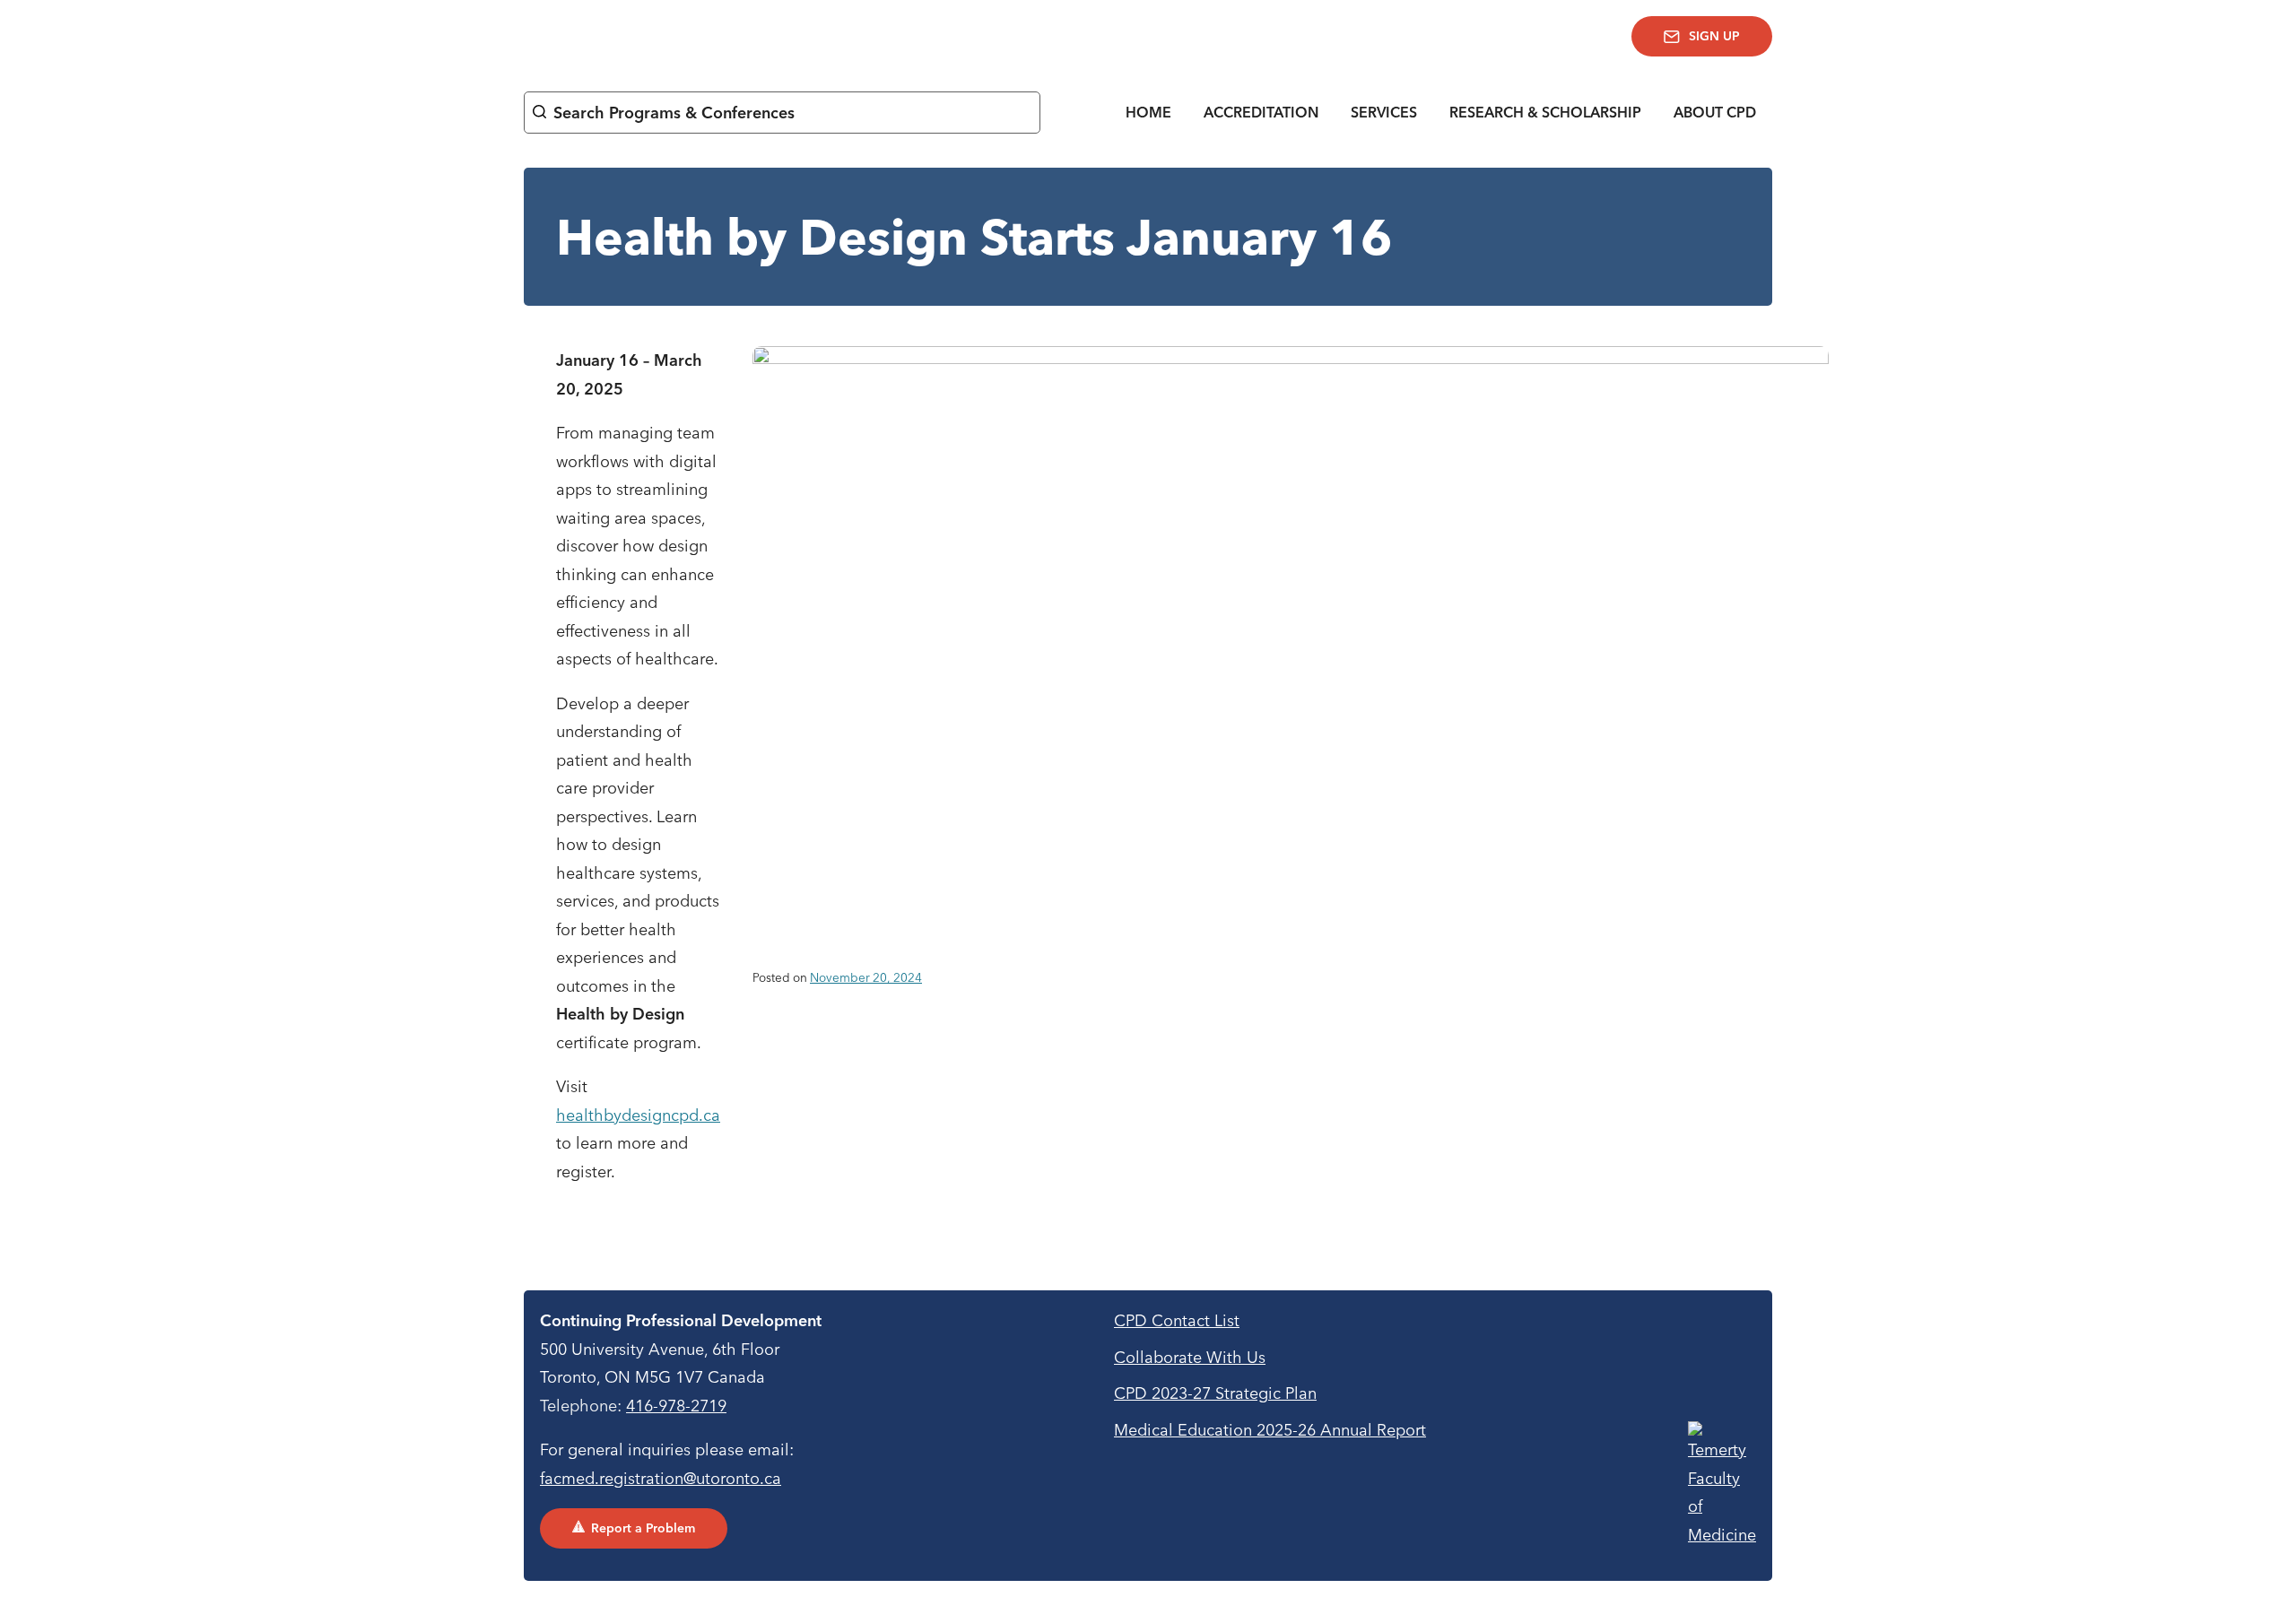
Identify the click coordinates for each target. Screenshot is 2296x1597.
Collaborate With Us (1190, 1357)
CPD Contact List (1177, 1320)
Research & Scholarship (1545, 112)
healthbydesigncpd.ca (638, 1115)
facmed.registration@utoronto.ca (661, 1478)
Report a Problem (643, 1528)
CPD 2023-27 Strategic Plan (1215, 1393)
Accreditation (1261, 112)
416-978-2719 (676, 1406)
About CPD (1715, 112)
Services (1384, 112)
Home (1148, 112)
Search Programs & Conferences (674, 113)
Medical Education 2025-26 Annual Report (1270, 1430)
